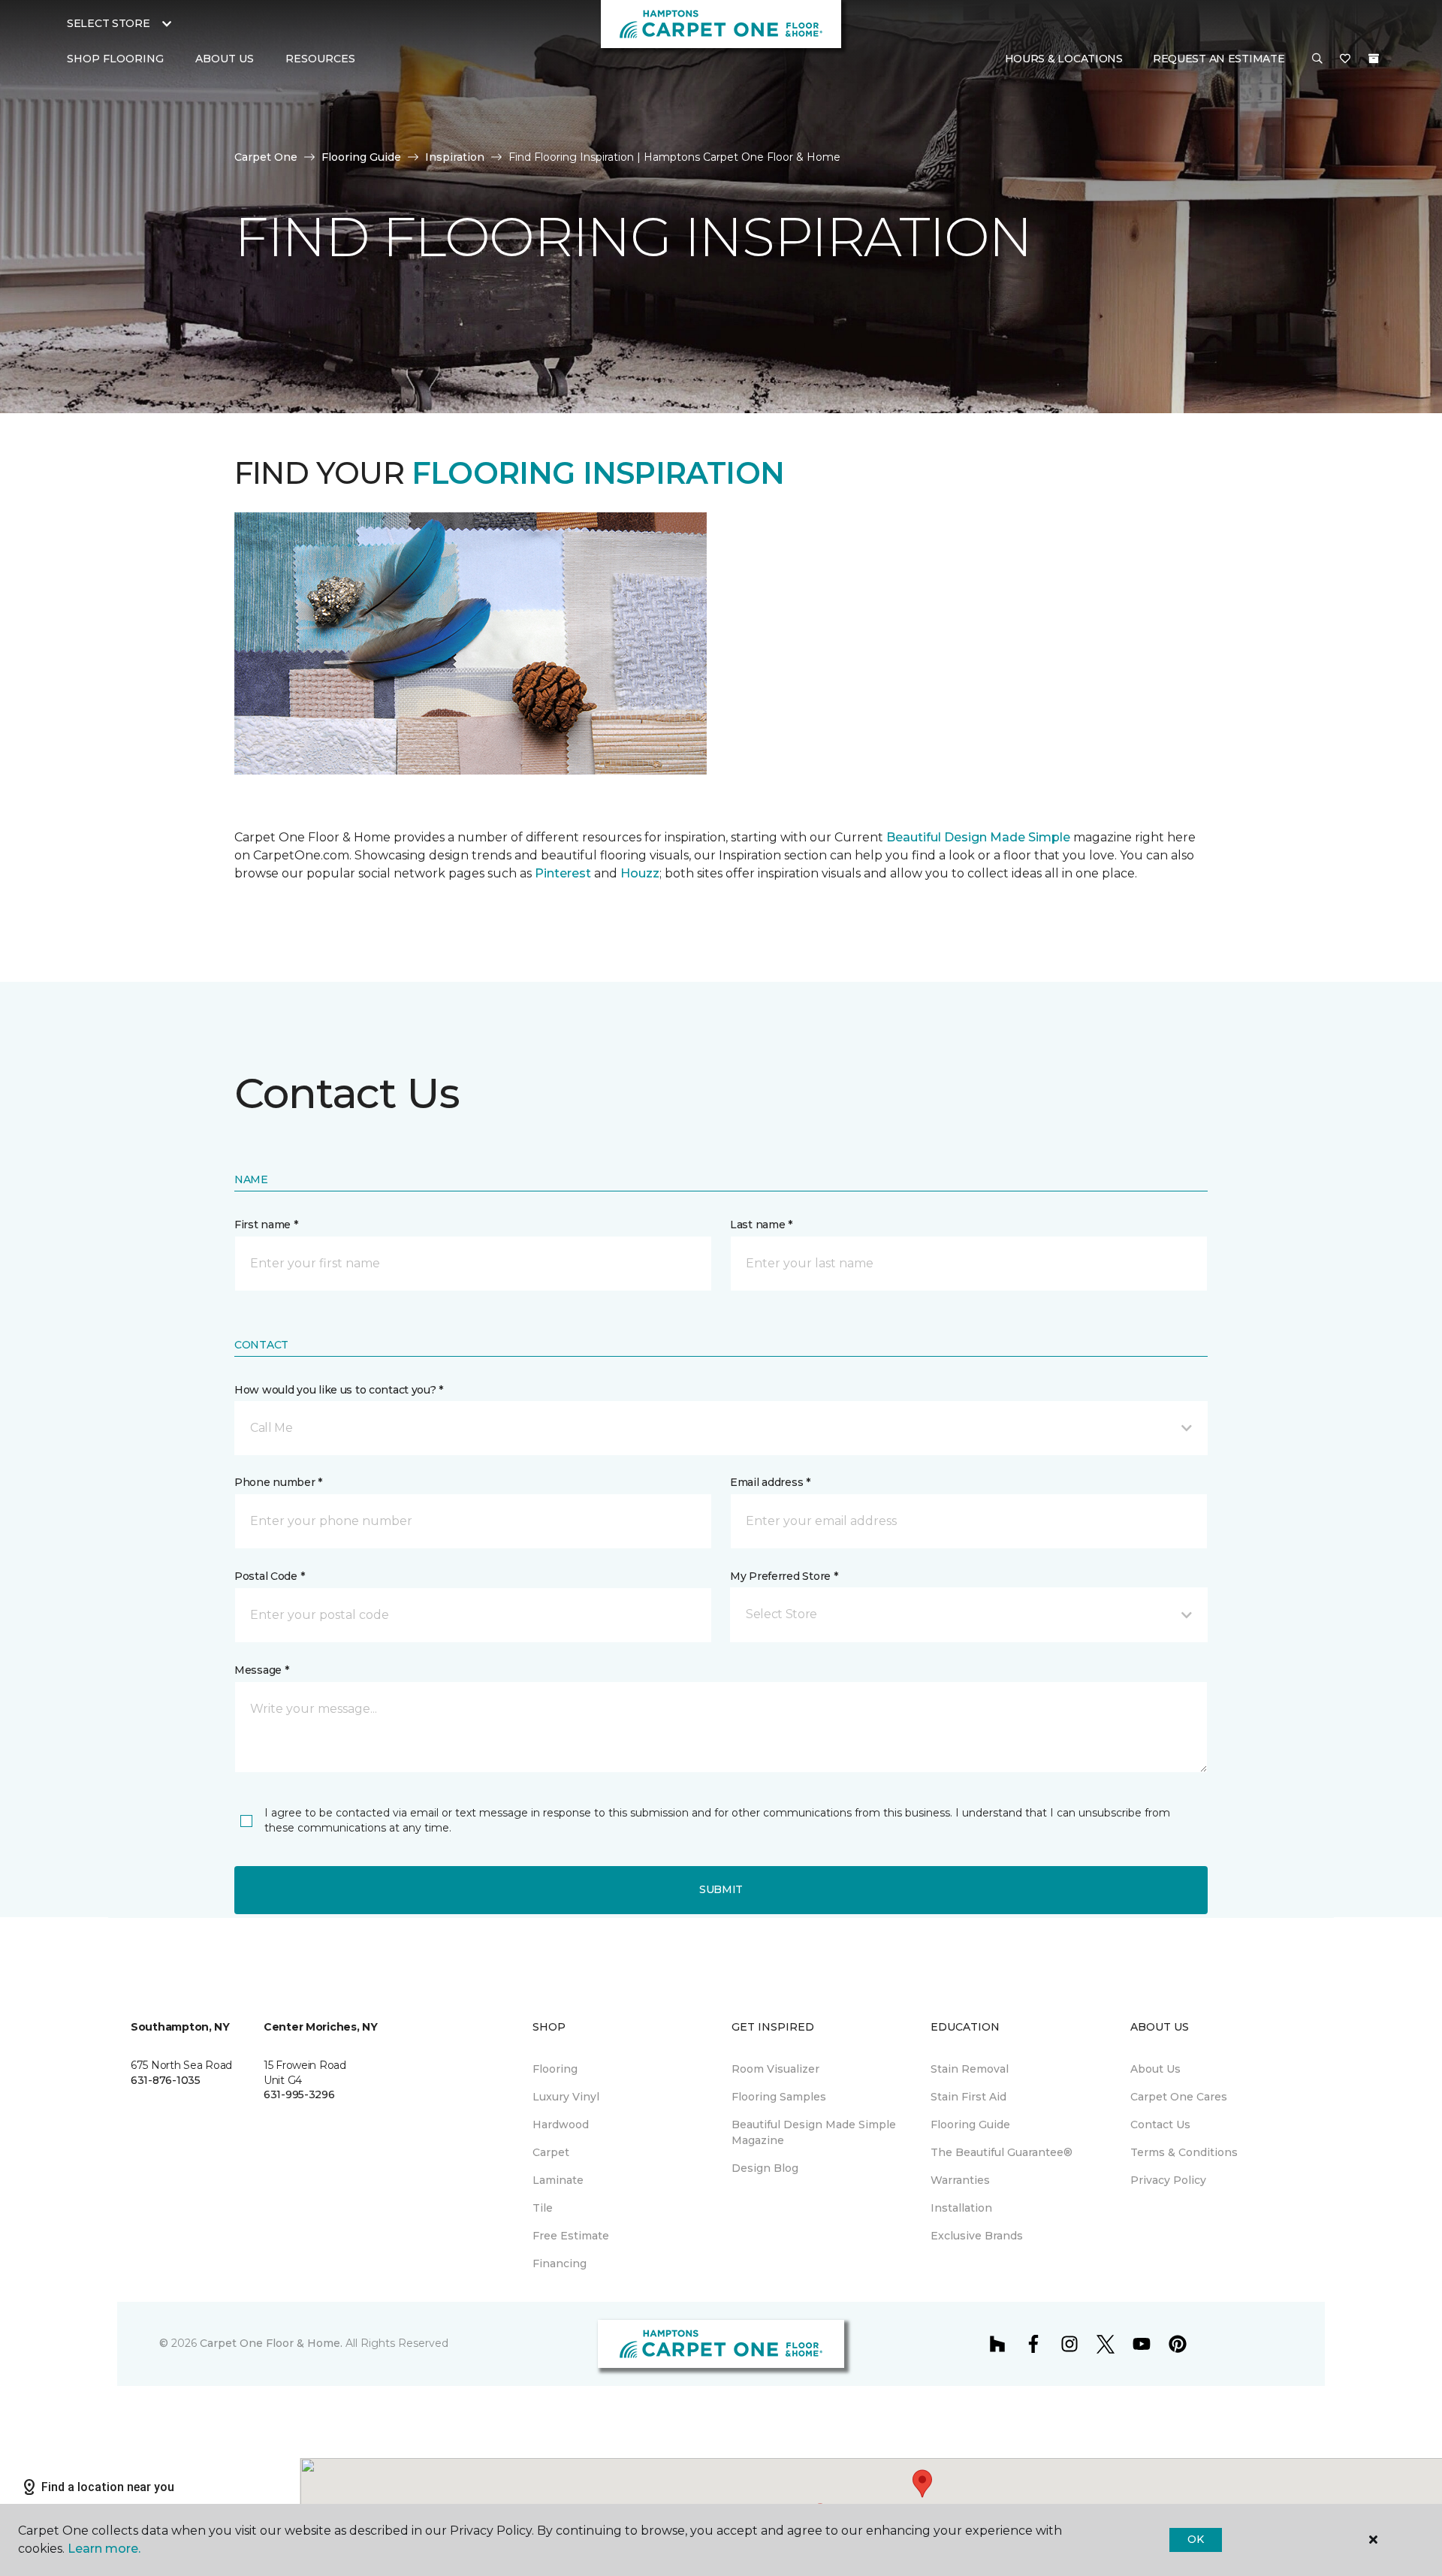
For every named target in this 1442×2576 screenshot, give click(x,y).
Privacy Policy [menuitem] (1168, 2180)
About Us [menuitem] (1155, 2069)
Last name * (761, 1225)
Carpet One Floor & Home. (271, 2343)
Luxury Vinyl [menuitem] (566, 2097)
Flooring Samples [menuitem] (779, 2097)
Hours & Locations (1064, 59)
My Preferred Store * (784, 1576)
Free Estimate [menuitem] (571, 2236)
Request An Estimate (1219, 59)
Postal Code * (269, 1576)
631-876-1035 (166, 2080)
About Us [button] (225, 59)
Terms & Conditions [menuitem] (1184, 2152)
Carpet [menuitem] (551, 2152)
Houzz (640, 873)
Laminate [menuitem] (558, 2180)
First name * (266, 1225)
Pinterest (563, 873)
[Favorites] (1345, 59)
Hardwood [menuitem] (561, 2125)
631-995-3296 (299, 2094)
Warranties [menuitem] (960, 2180)
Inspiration (455, 157)
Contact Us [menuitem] (1160, 2125)
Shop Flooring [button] (115, 59)
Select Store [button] (109, 23)
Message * (261, 1670)
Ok (1195, 2539)
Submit (721, 1889)
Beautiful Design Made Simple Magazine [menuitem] (814, 2132)
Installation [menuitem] (961, 2208)
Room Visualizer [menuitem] (775, 2069)
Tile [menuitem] (543, 2208)
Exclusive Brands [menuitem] (977, 2236)
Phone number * (278, 1482)
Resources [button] (320, 59)
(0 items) (1374, 59)
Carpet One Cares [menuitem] (1179, 2097)
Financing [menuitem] (560, 2263)
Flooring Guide (361, 157)
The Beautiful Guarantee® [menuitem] (1002, 2152)
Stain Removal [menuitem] (970, 2069)
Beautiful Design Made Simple (977, 837)
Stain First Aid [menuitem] (968, 2097)
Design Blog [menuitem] (765, 2168)
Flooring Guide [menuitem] (970, 2125)
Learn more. (104, 2549)
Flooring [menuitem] (555, 2069)
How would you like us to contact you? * (339, 1390)
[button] (1317, 59)
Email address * (770, 1482)
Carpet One (266, 157)
